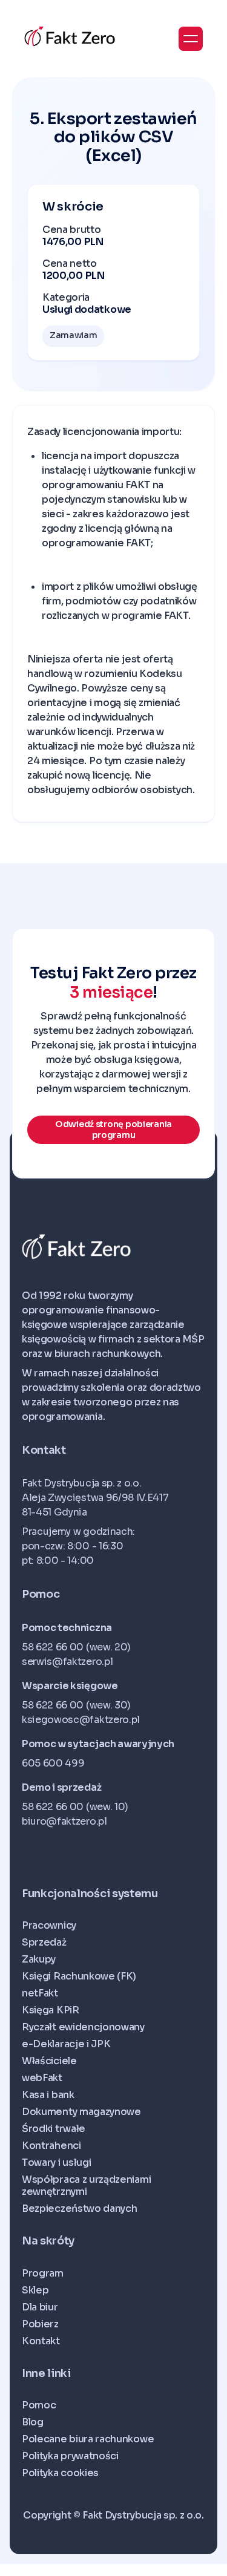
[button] (191, 39)
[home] (70, 37)
